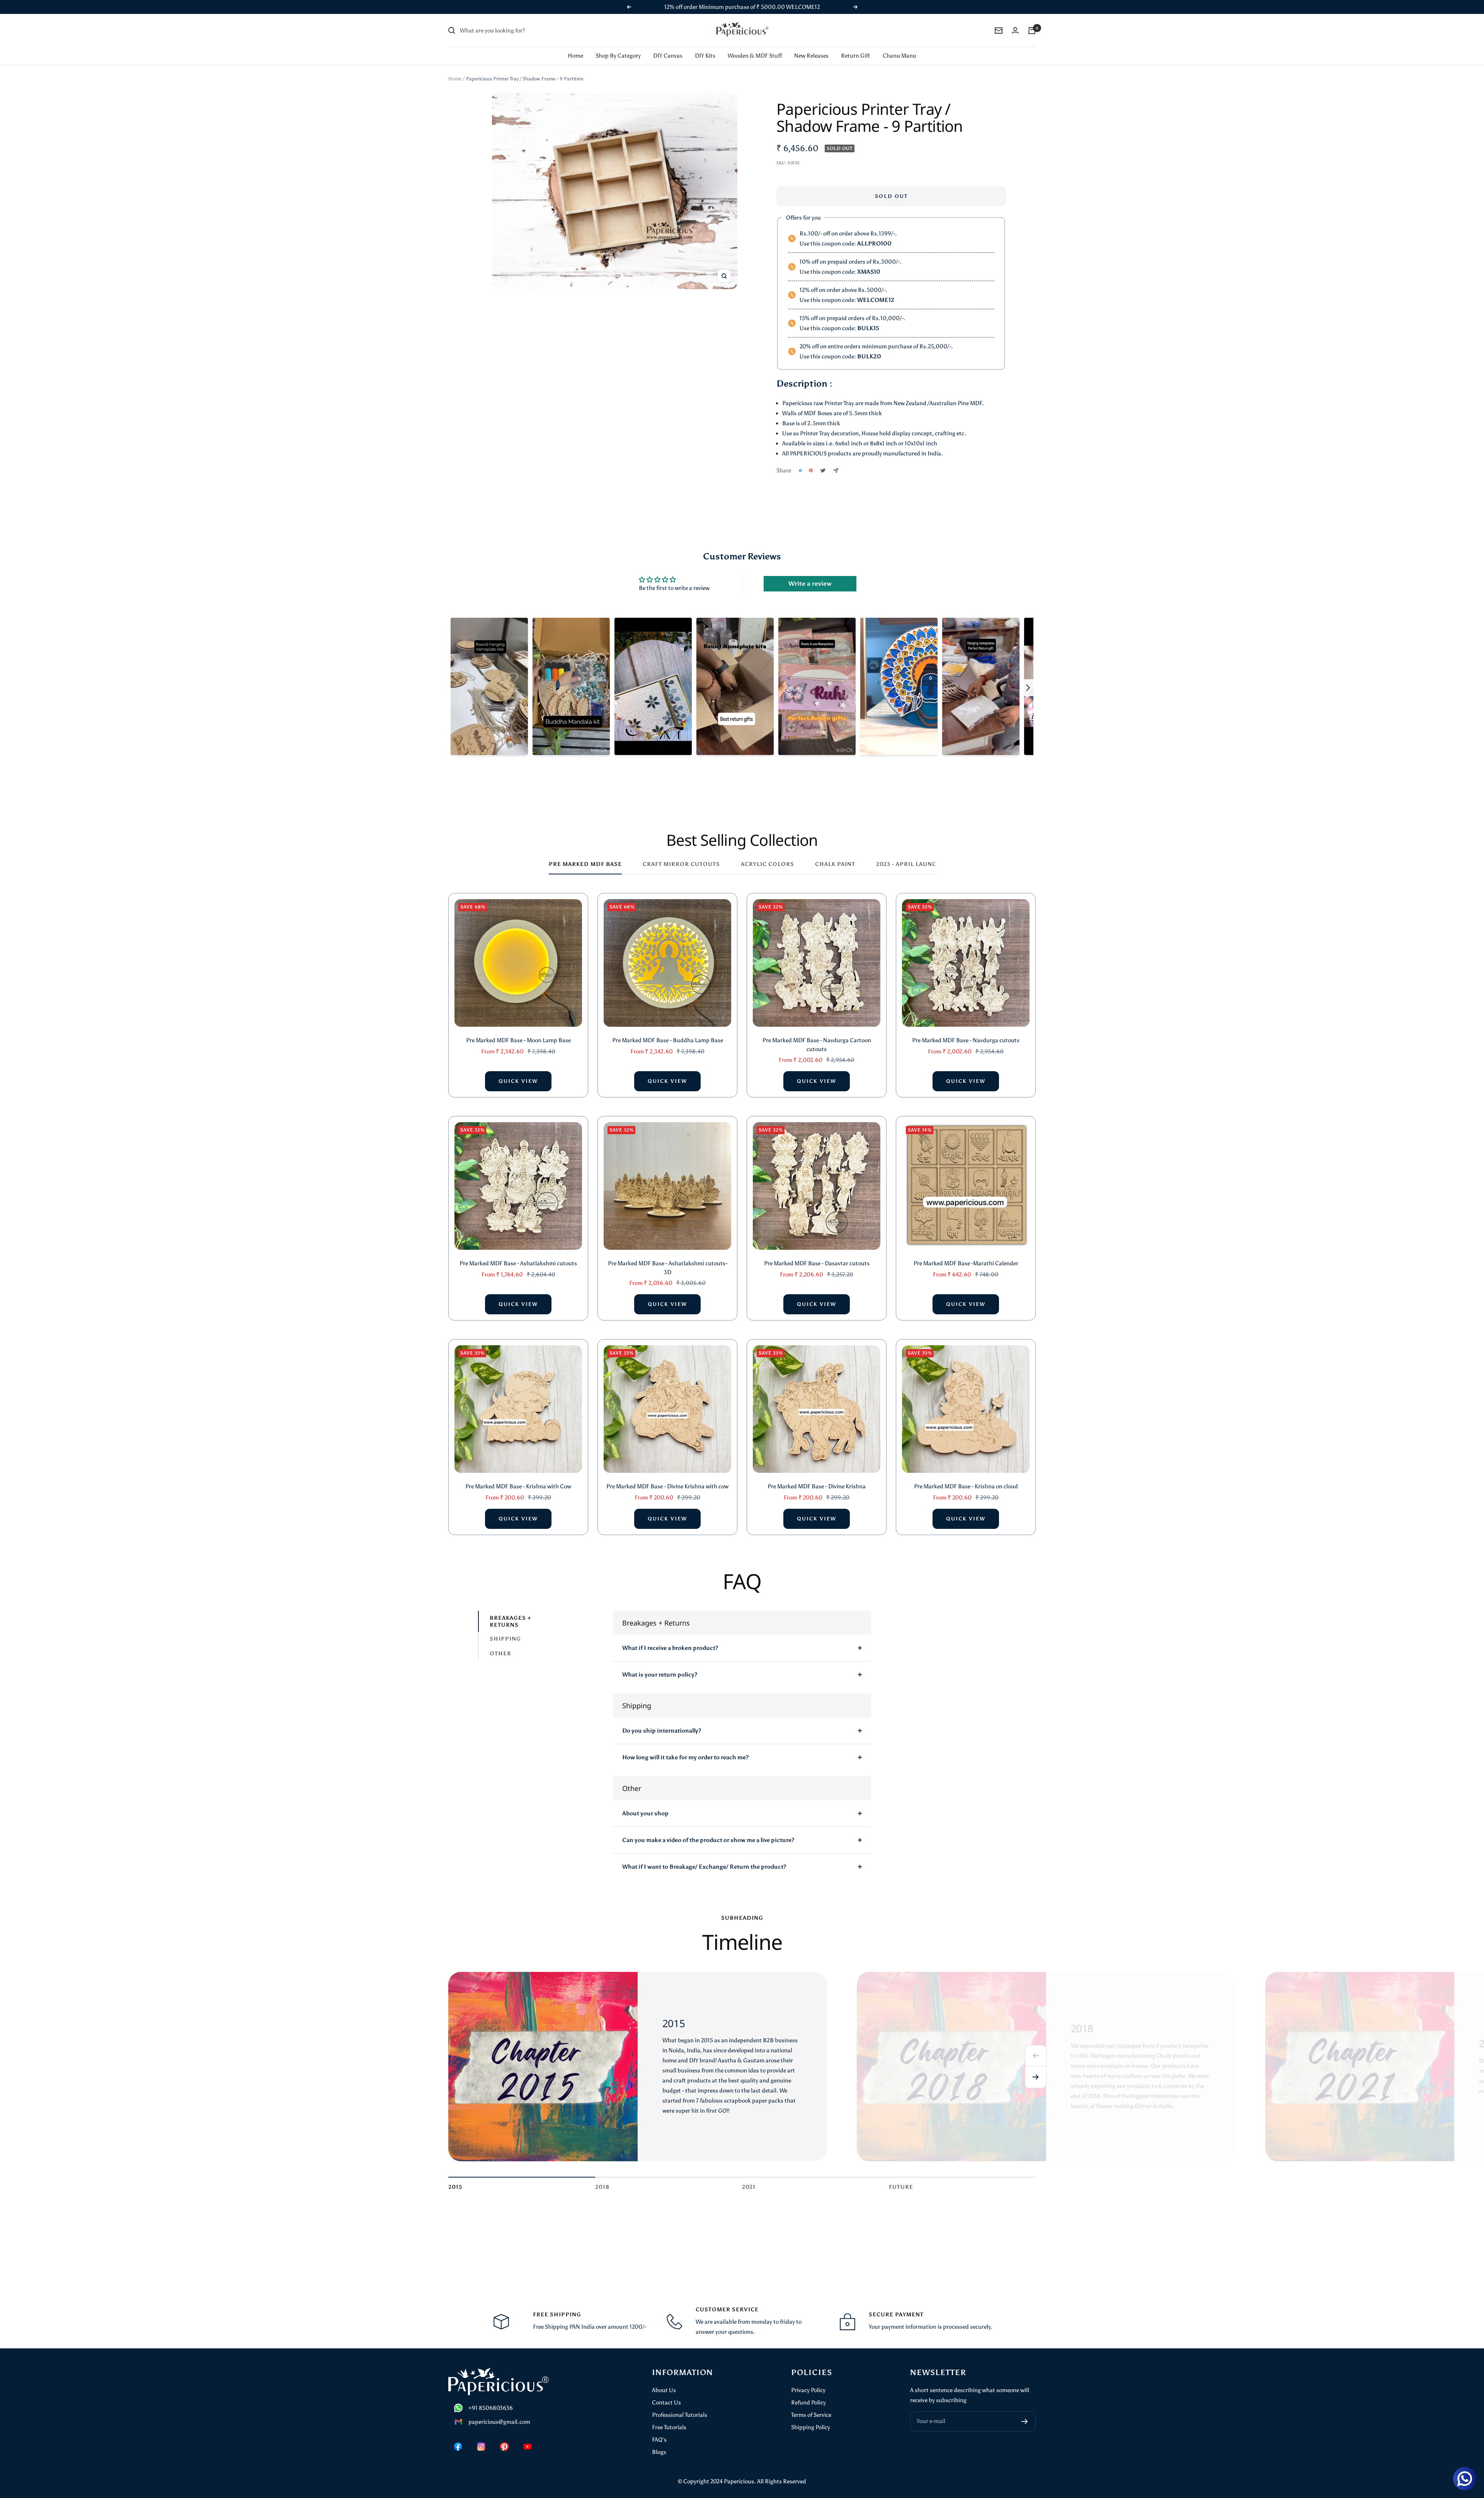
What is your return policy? (660, 1665)
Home (575, 46)
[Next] (1036, 2067)
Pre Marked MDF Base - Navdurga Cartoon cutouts (817, 1035)
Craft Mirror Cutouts (681, 854)
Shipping (505, 1629)
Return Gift (856, 46)
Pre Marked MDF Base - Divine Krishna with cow (667, 1476)
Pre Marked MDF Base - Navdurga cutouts (966, 1030)
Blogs (659, 2442)
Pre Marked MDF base (585, 854)
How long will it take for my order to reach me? (685, 1747)
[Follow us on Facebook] (458, 2437)
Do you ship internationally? (662, 1721)
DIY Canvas (668, 46)
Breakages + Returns (511, 1611)
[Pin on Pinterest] (811, 460)
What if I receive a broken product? (670, 1638)
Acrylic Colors (768, 854)
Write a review (810, 573)
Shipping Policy (811, 2417)
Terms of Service (811, 2405)
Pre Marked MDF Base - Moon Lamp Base (518, 1030)
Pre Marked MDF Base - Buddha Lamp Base (668, 1030)
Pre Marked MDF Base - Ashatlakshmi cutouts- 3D (668, 1258)
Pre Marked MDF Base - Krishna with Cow (518, 1476)
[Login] (1015, 20)
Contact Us (666, 2392)
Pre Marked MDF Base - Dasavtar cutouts (817, 1253)
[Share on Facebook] (800, 460)
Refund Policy (808, 2392)
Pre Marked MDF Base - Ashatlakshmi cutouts (518, 1253)
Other (500, 1643)
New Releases (811, 46)
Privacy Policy (808, 2380)
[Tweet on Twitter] (823, 460)
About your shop (645, 1803)
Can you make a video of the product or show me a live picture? (708, 1830)
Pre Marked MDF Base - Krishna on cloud (966, 1476)
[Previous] (1036, 2046)
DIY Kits (705, 46)
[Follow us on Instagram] (481, 2437)
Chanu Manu (899, 46)
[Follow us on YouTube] (528, 2437)
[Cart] (1032, 20)
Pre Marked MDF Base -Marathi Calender (966, 1253)
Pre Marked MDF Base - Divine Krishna (817, 1476)
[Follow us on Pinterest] (504, 2437)
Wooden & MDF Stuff (755, 46)
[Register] (1025, 2411)
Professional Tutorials (680, 2405)
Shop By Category (618, 46)
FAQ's (659, 2430)
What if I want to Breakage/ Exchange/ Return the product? (704, 1857)
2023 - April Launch (909, 854)
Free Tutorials (669, 2417)
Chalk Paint (835, 854)
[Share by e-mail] (836, 461)
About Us (664, 2380)
